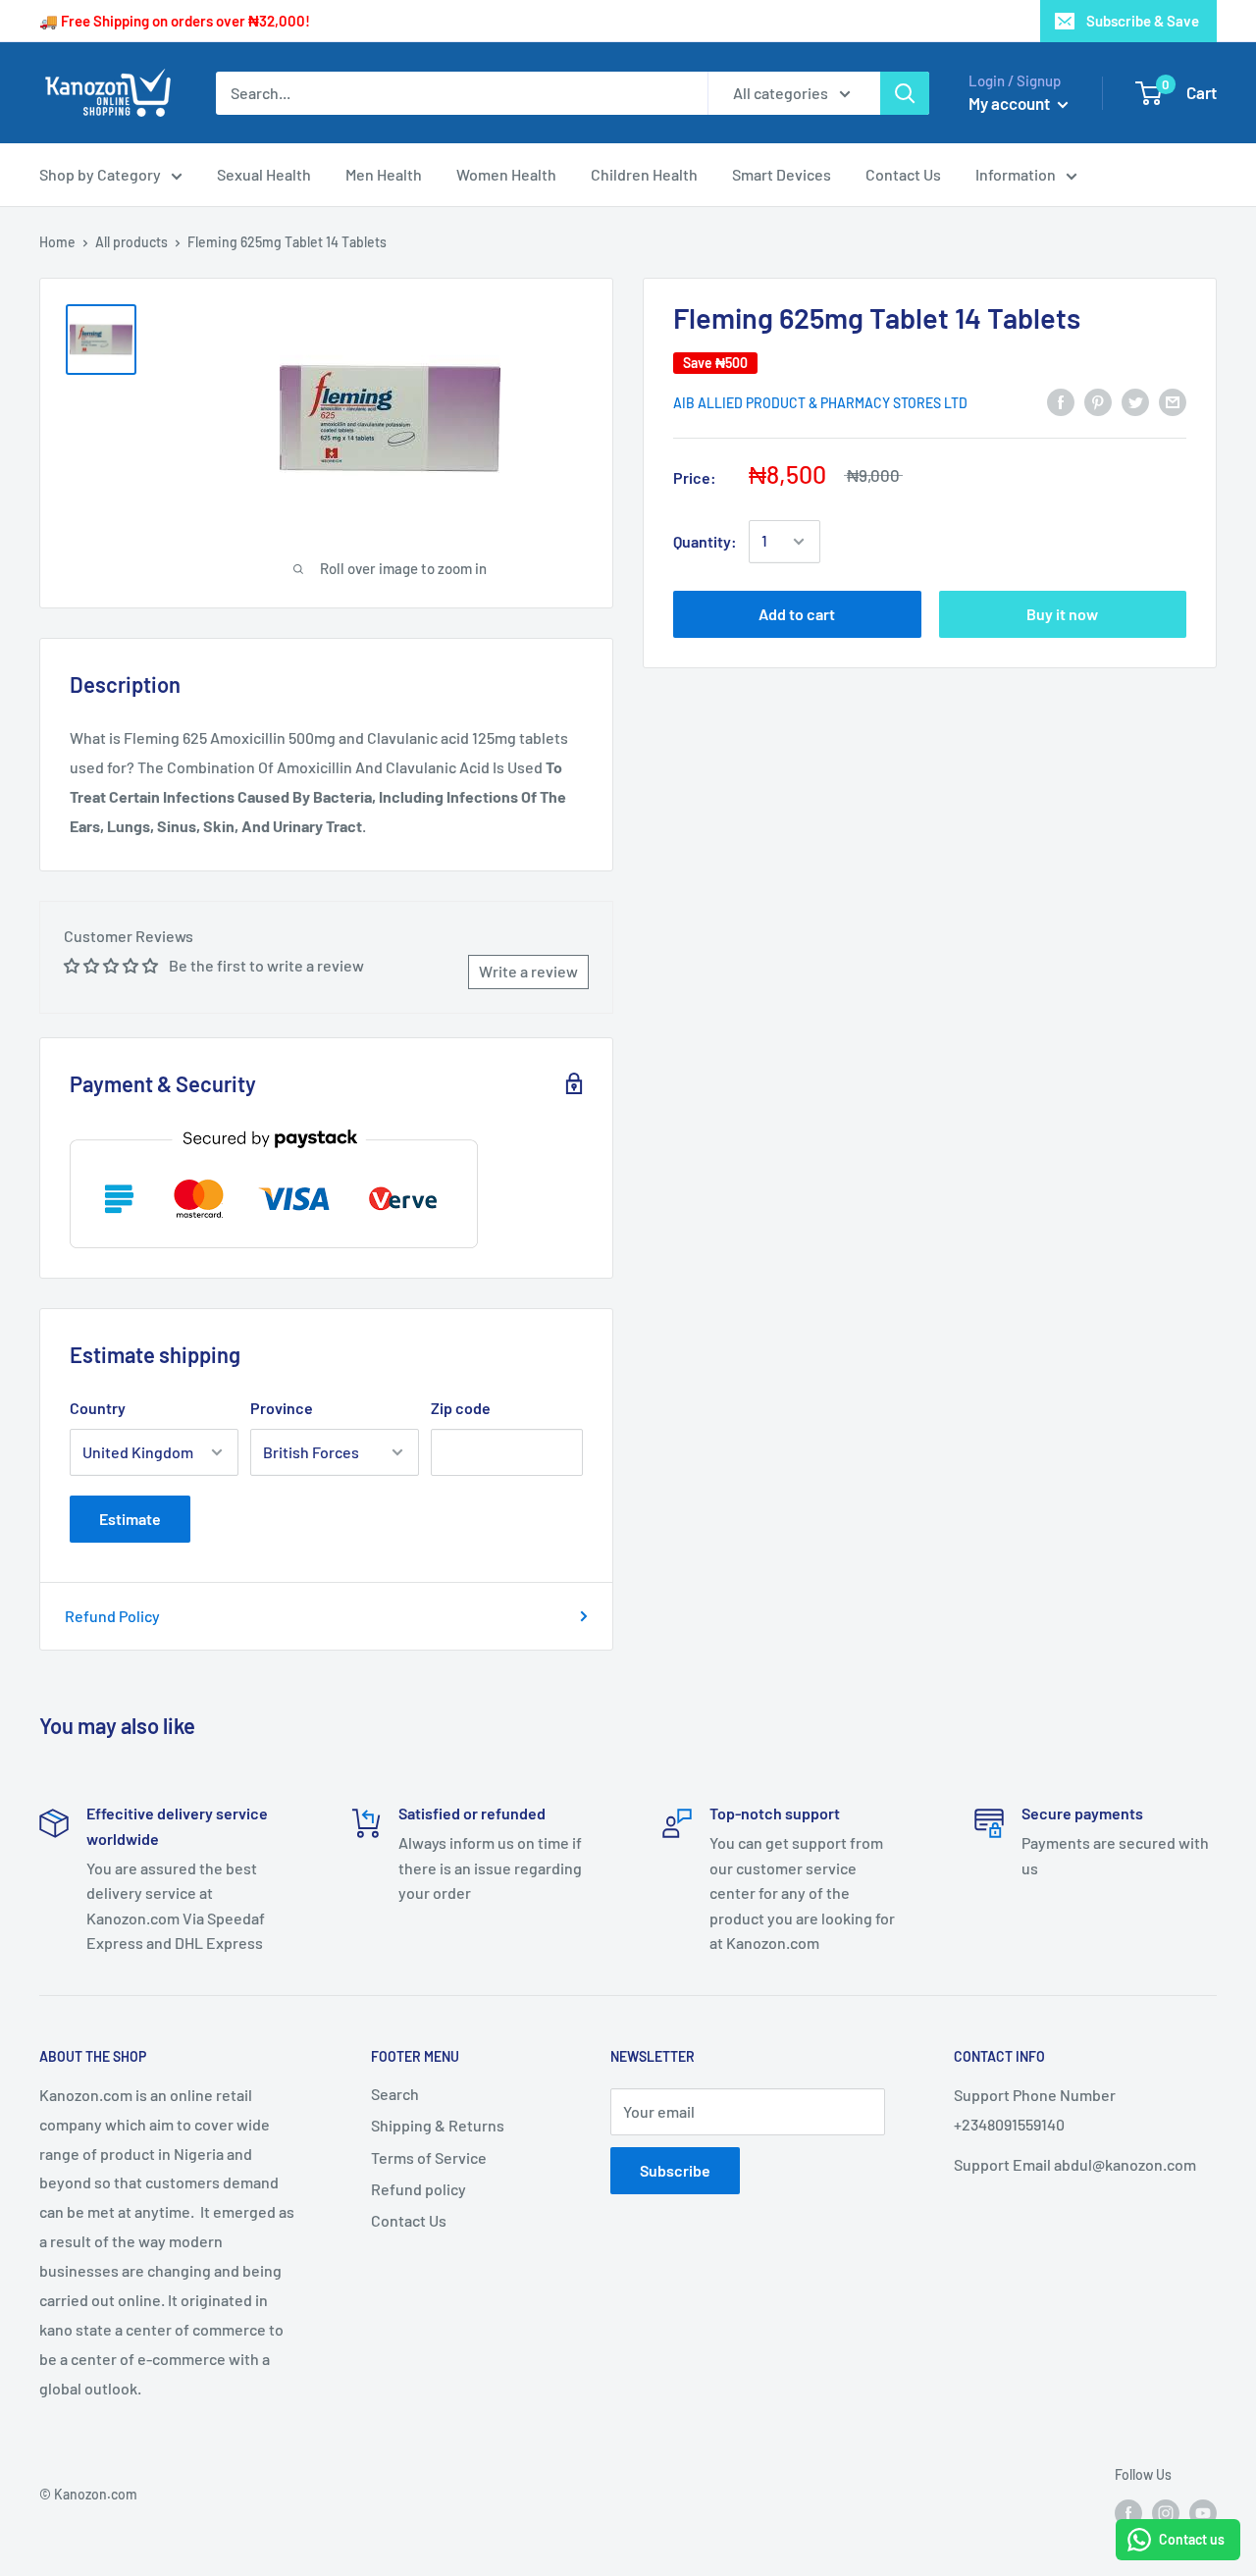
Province (282, 1408)
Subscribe (675, 2170)
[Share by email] (1173, 401)
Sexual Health (264, 174)
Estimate (130, 1519)
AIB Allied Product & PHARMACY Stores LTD (820, 403)
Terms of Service (429, 2157)
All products (131, 242)
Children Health (644, 174)
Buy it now (1062, 614)
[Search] (905, 93)
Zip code (461, 1408)
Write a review (528, 971)
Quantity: (705, 541)
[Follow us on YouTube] (1203, 2512)
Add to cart (797, 614)
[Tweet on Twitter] (1135, 401)
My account (1011, 103)
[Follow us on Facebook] (1128, 2512)
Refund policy (419, 2189)
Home (57, 242)
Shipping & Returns (438, 2125)
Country (98, 1408)
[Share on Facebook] (1061, 401)
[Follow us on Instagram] (1166, 2512)
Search (395, 2094)
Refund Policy (112, 1616)
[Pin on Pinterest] (1098, 401)
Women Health (506, 174)
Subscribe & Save (1143, 21)
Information (1016, 174)
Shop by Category (100, 174)
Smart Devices (782, 174)
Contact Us (903, 174)
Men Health (384, 174)
